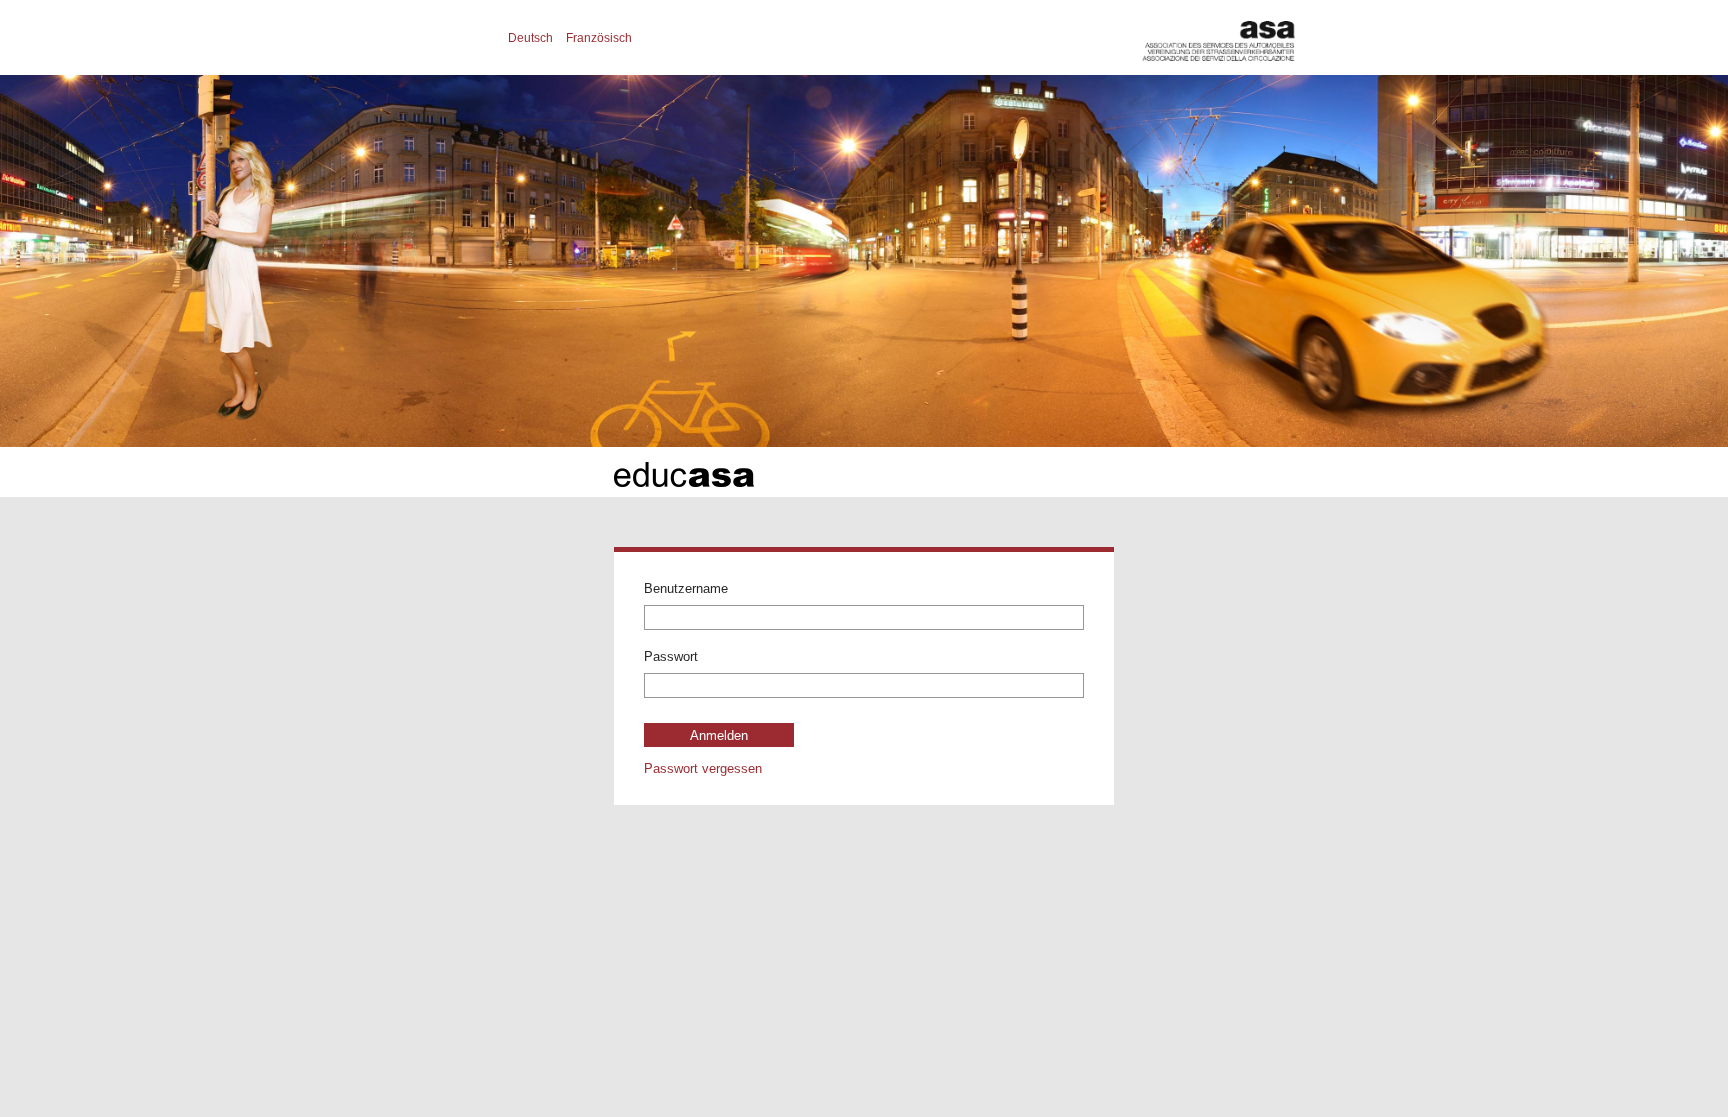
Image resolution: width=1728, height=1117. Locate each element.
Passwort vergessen (703, 768)
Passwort (671, 656)
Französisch (599, 38)
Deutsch (530, 38)
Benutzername (686, 588)
